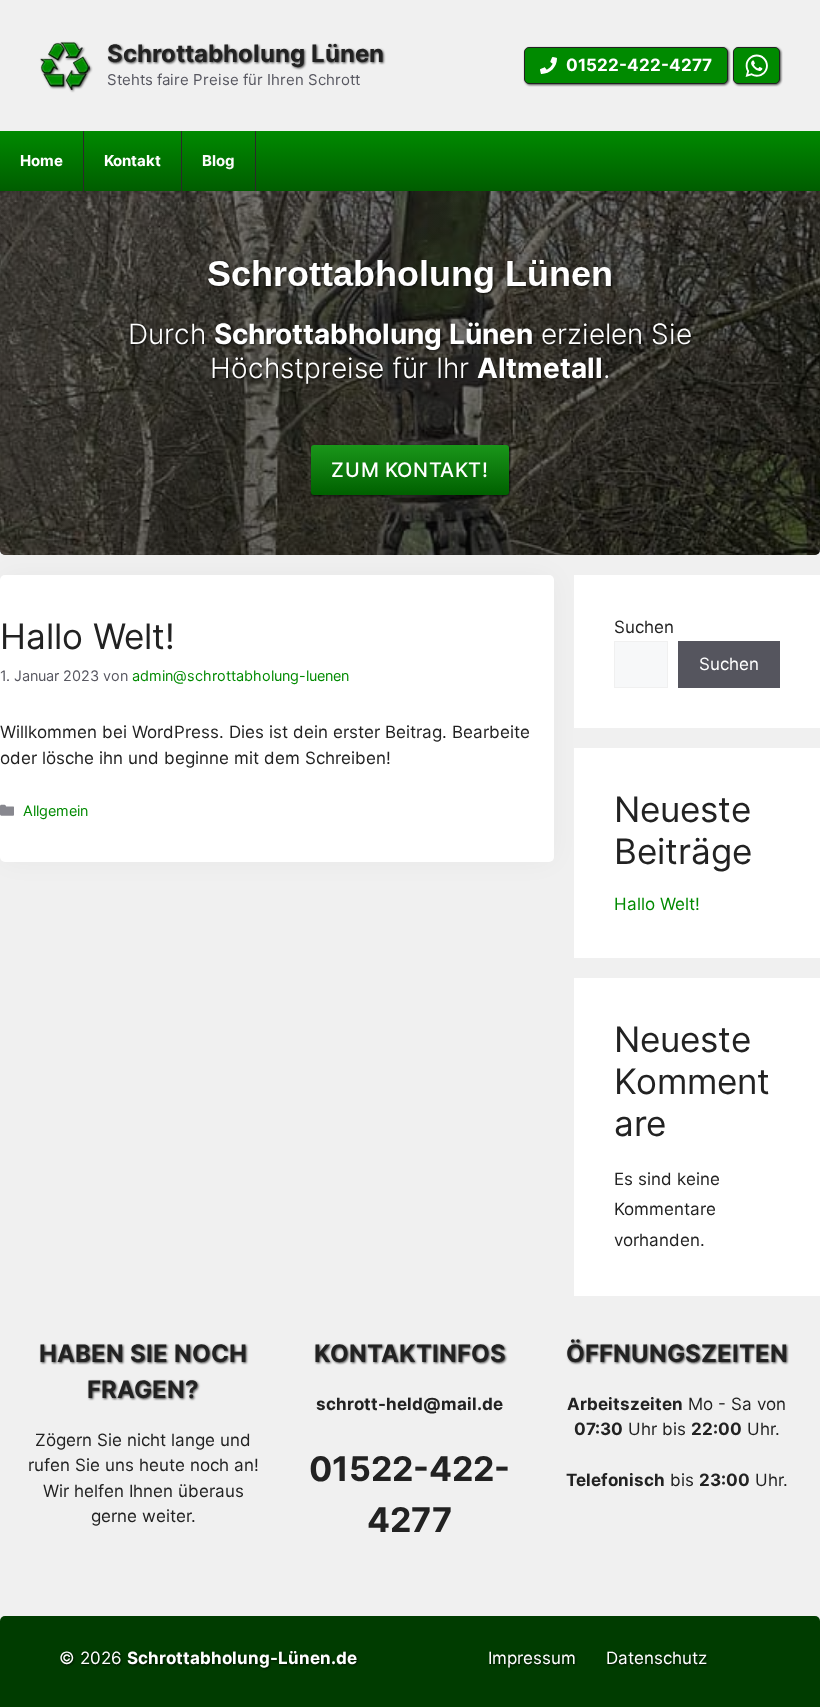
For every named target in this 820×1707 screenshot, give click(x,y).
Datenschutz (656, 1658)
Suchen (644, 627)
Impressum (532, 1658)
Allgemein (55, 810)
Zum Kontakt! (409, 470)
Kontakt (132, 160)
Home (41, 160)
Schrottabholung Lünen (245, 53)
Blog (218, 160)
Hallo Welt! (87, 636)
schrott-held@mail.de (409, 1404)
